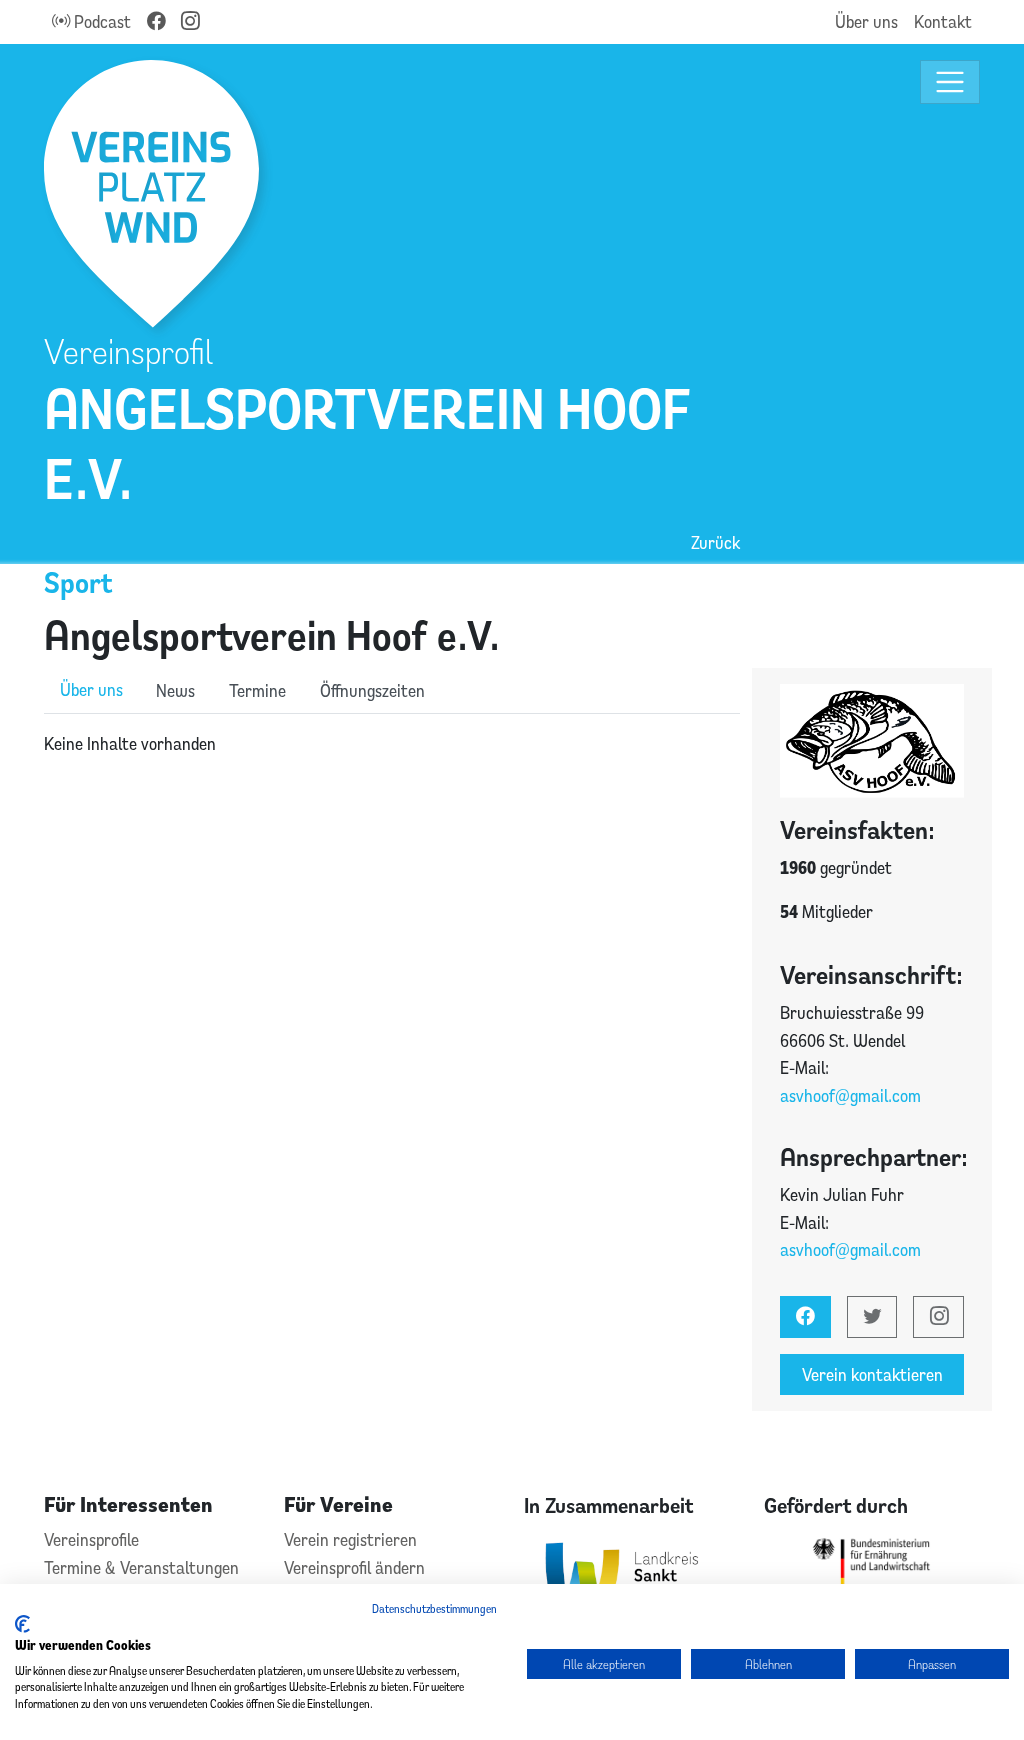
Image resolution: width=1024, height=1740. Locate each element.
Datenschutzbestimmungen (434, 1608)
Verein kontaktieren (872, 1374)
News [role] (175, 690)
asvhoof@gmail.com (850, 1095)
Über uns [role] (91, 689)
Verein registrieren (350, 1539)
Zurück (715, 542)
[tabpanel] (392, 744)
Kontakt (943, 21)
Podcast (100, 21)
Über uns (866, 21)
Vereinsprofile (91, 1539)
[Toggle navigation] (950, 82)
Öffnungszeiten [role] (372, 690)
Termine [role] (257, 690)
